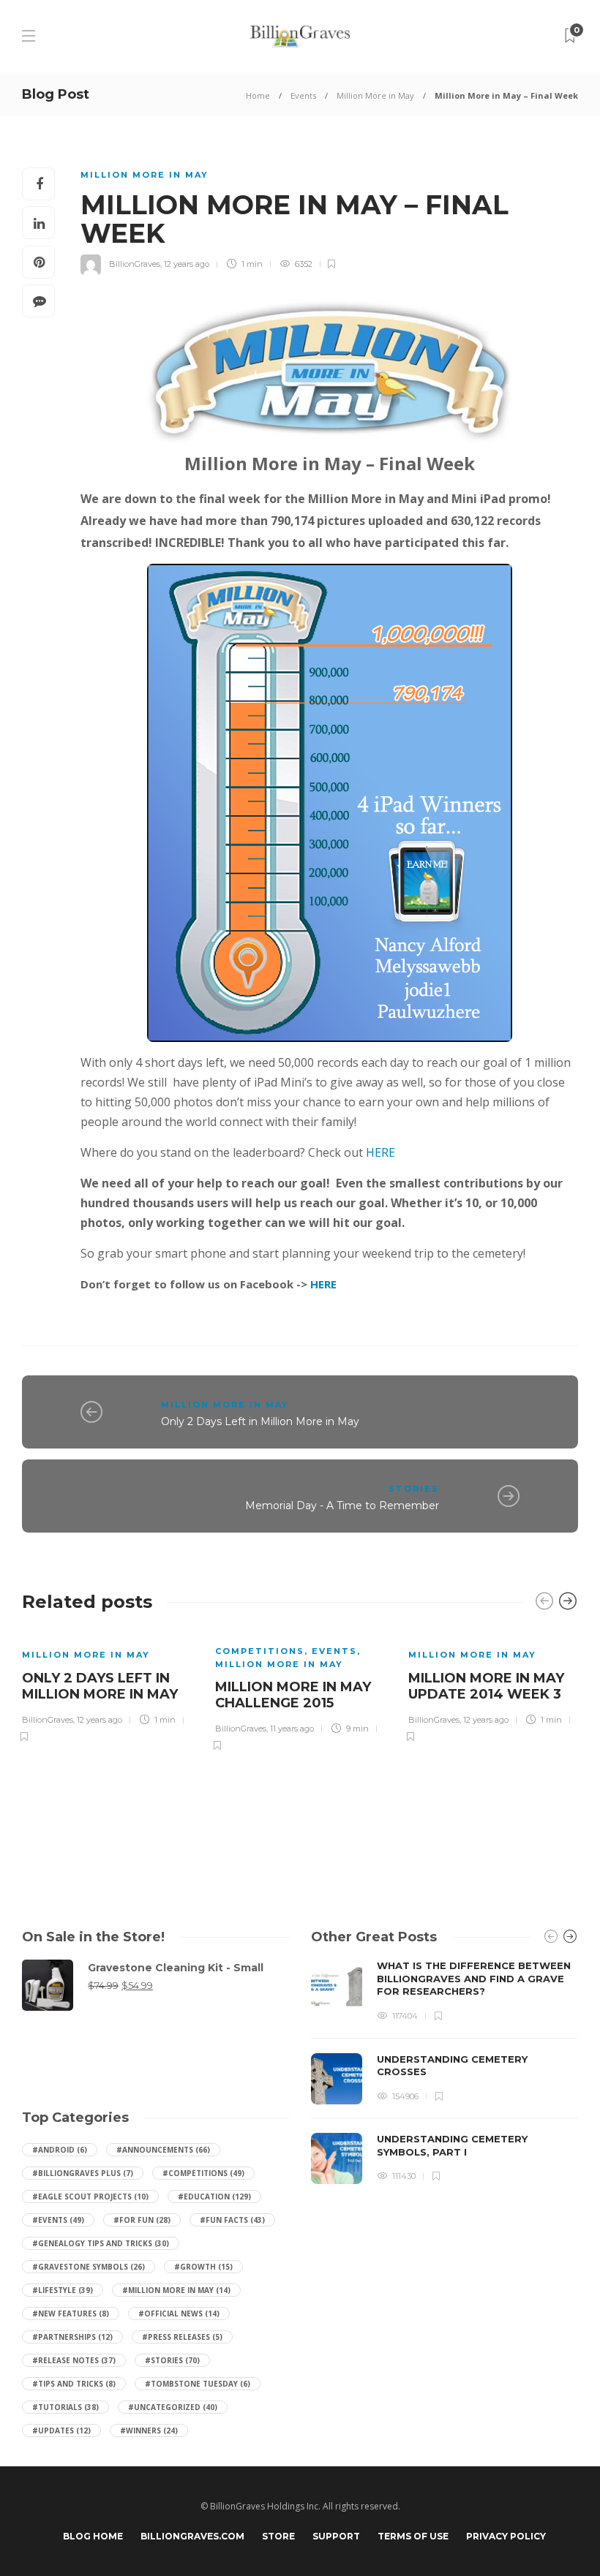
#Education (214, 2197)
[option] (108, 1686)
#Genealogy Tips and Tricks (101, 2243)
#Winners (149, 2430)
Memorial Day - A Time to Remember (342, 1506)
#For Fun (142, 2220)
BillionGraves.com (192, 2536)
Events (303, 95)
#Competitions (203, 2173)
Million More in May (375, 95)
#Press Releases (182, 2337)
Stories (414, 1489)
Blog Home (93, 2536)
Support (336, 2536)
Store (278, 2536)
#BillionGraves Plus (83, 2173)
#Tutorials (65, 2407)
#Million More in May (176, 2290)
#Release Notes (74, 2360)
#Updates (61, 2430)
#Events (58, 2220)
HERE (380, 1152)
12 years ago (187, 264)
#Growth (203, 2267)
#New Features (71, 2314)
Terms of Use (413, 2536)
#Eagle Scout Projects (90, 2197)
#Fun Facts (232, 2220)
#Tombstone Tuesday (198, 2384)
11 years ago (292, 1729)
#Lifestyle (63, 2290)
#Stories (172, 2360)
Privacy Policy (506, 2536)
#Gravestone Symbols (89, 2267)
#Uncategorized (173, 2407)
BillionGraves (135, 264)
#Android (60, 2150)
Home (258, 95)
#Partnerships (72, 2337)
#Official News (179, 2314)
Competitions (260, 1651)
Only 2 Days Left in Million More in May (260, 1421)
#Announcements (163, 2150)
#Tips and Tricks (74, 2384)
